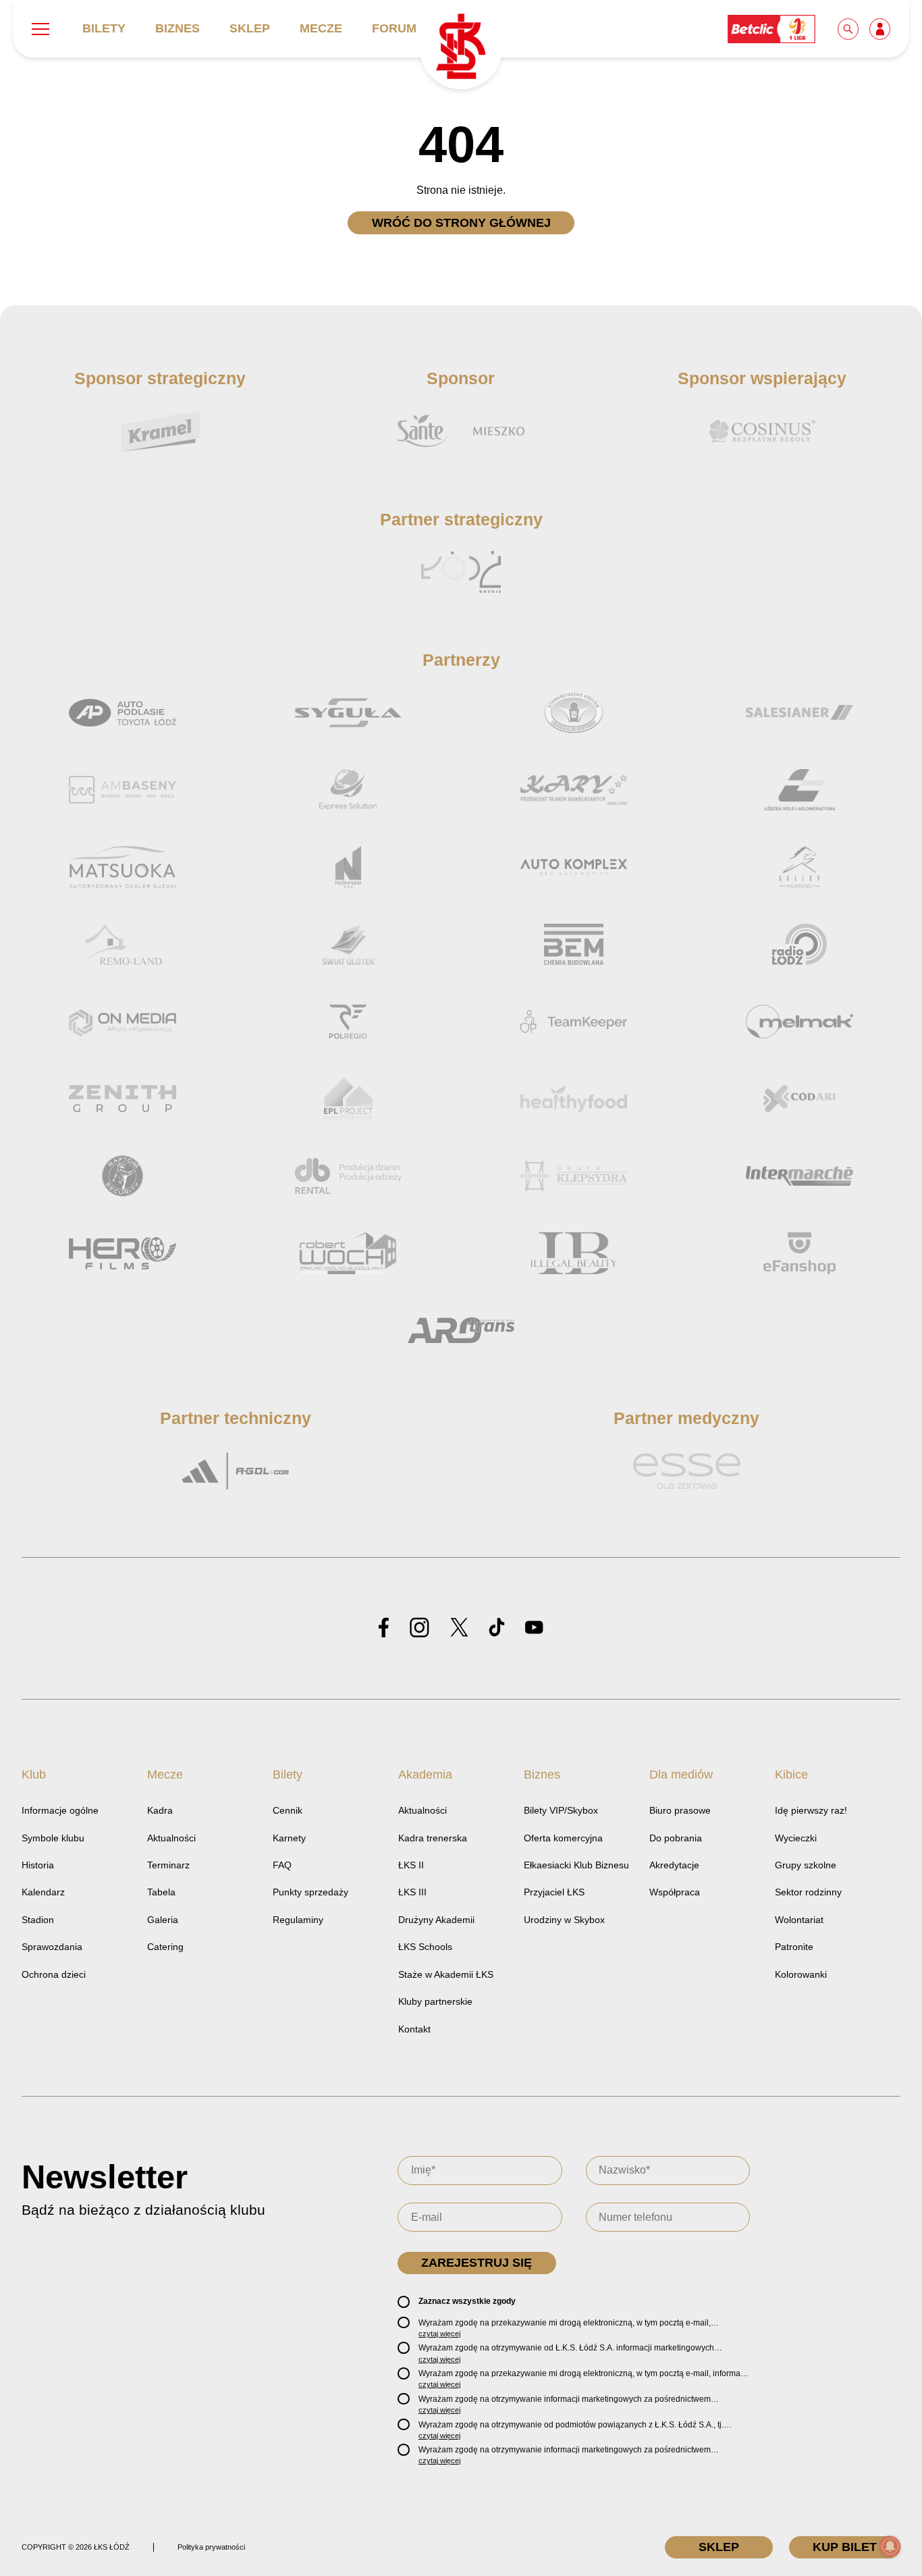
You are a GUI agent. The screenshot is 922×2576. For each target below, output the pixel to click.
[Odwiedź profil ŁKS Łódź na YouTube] (534, 1628)
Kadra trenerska (433, 1838)
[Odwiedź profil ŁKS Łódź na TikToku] (497, 1628)
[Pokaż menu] (40, 29)
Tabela (161, 1892)
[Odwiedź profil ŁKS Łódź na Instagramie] (419, 1628)
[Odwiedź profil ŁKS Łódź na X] (459, 1628)
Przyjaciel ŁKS (554, 1892)
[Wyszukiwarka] (849, 28)
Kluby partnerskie (435, 2001)
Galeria (163, 1920)
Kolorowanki (801, 1974)
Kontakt (414, 2029)
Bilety (104, 28)
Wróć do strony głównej (461, 223)
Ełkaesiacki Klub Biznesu (576, 1865)
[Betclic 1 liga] (772, 28)
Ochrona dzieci (54, 1974)
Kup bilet (845, 2547)
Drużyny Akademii (436, 1920)
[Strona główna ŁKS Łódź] (461, 48)
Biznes (178, 28)
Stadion (38, 1920)
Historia (38, 1865)
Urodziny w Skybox (564, 1920)
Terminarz (168, 1865)
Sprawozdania (52, 1947)
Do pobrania (676, 1838)
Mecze (321, 28)
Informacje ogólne (60, 1810)
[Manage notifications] (890, 2546)
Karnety (289, 1838)
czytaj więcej (439, 2334)
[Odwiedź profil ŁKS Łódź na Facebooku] (384, 1628)
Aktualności (171, 1838)
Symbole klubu (53, 1838)
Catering (165, 1947)
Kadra (160, 1810)
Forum (394, 28)
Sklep (250, 28)
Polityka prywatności (211, 2547)
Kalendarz (43, 1892)
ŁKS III (412, 1892)
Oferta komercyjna (563, 1838)
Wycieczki (796, 1838)
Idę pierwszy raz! (811, 1810)
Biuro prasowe (680, 1810)
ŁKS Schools (425, 1947)
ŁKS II (411, 1865)
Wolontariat (799, 1920)
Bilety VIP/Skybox (561, 1810)
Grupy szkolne (806, 1865)
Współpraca (675, 1892)
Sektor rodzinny (808, 1892)
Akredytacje (674, 1865)
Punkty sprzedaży (310, 1892)
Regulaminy (298, 1920)
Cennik (288, 1810)
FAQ (282, 1865)
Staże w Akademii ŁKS (446, 1974)
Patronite (794, 1947)
